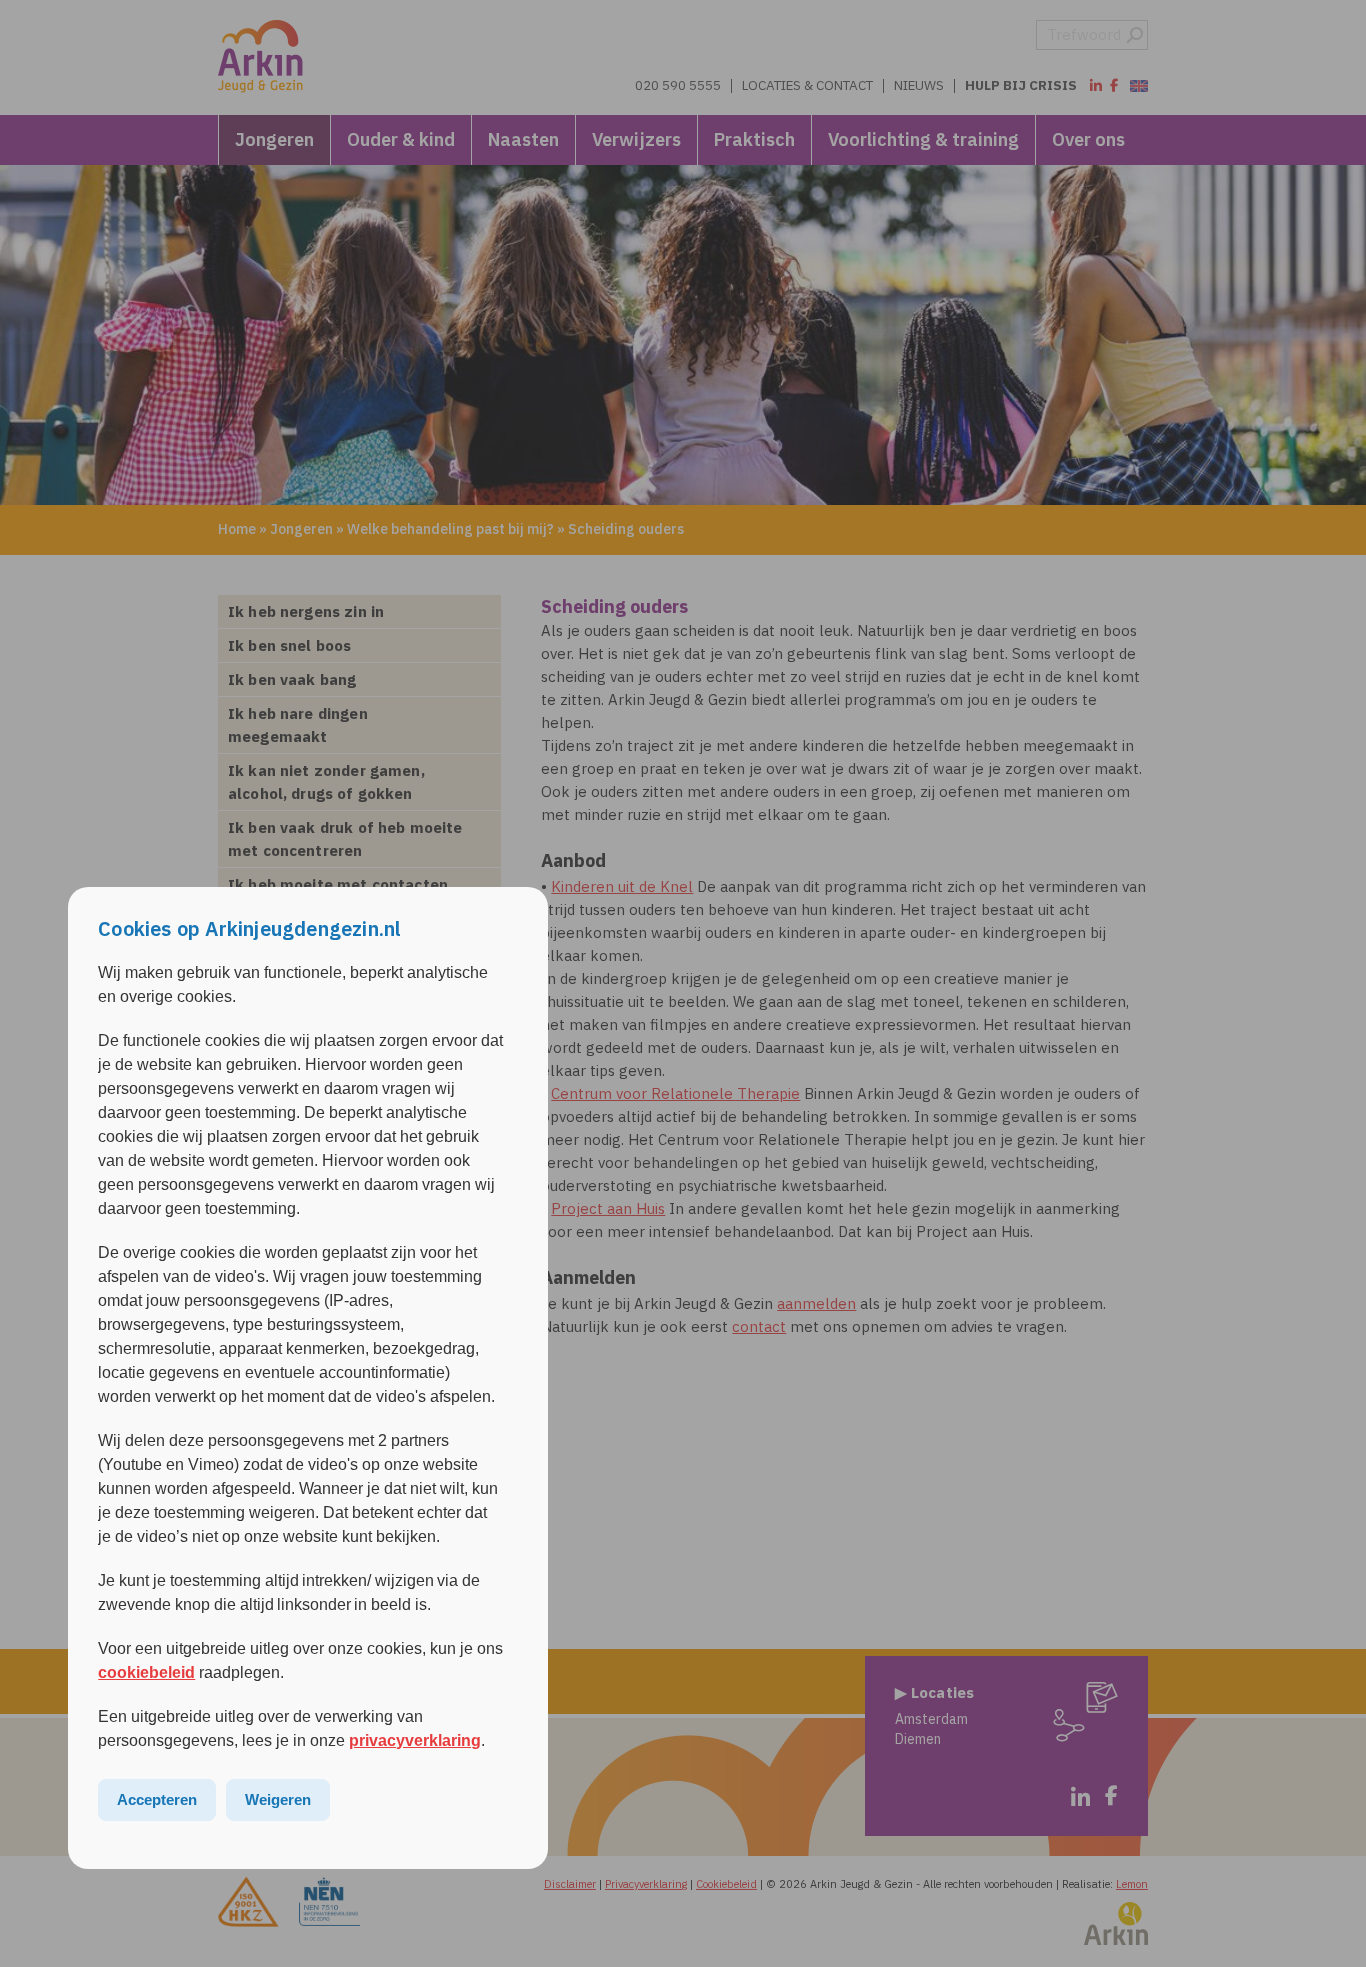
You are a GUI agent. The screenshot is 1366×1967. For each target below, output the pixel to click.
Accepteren (157, 1799)
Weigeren (278, 1799)
